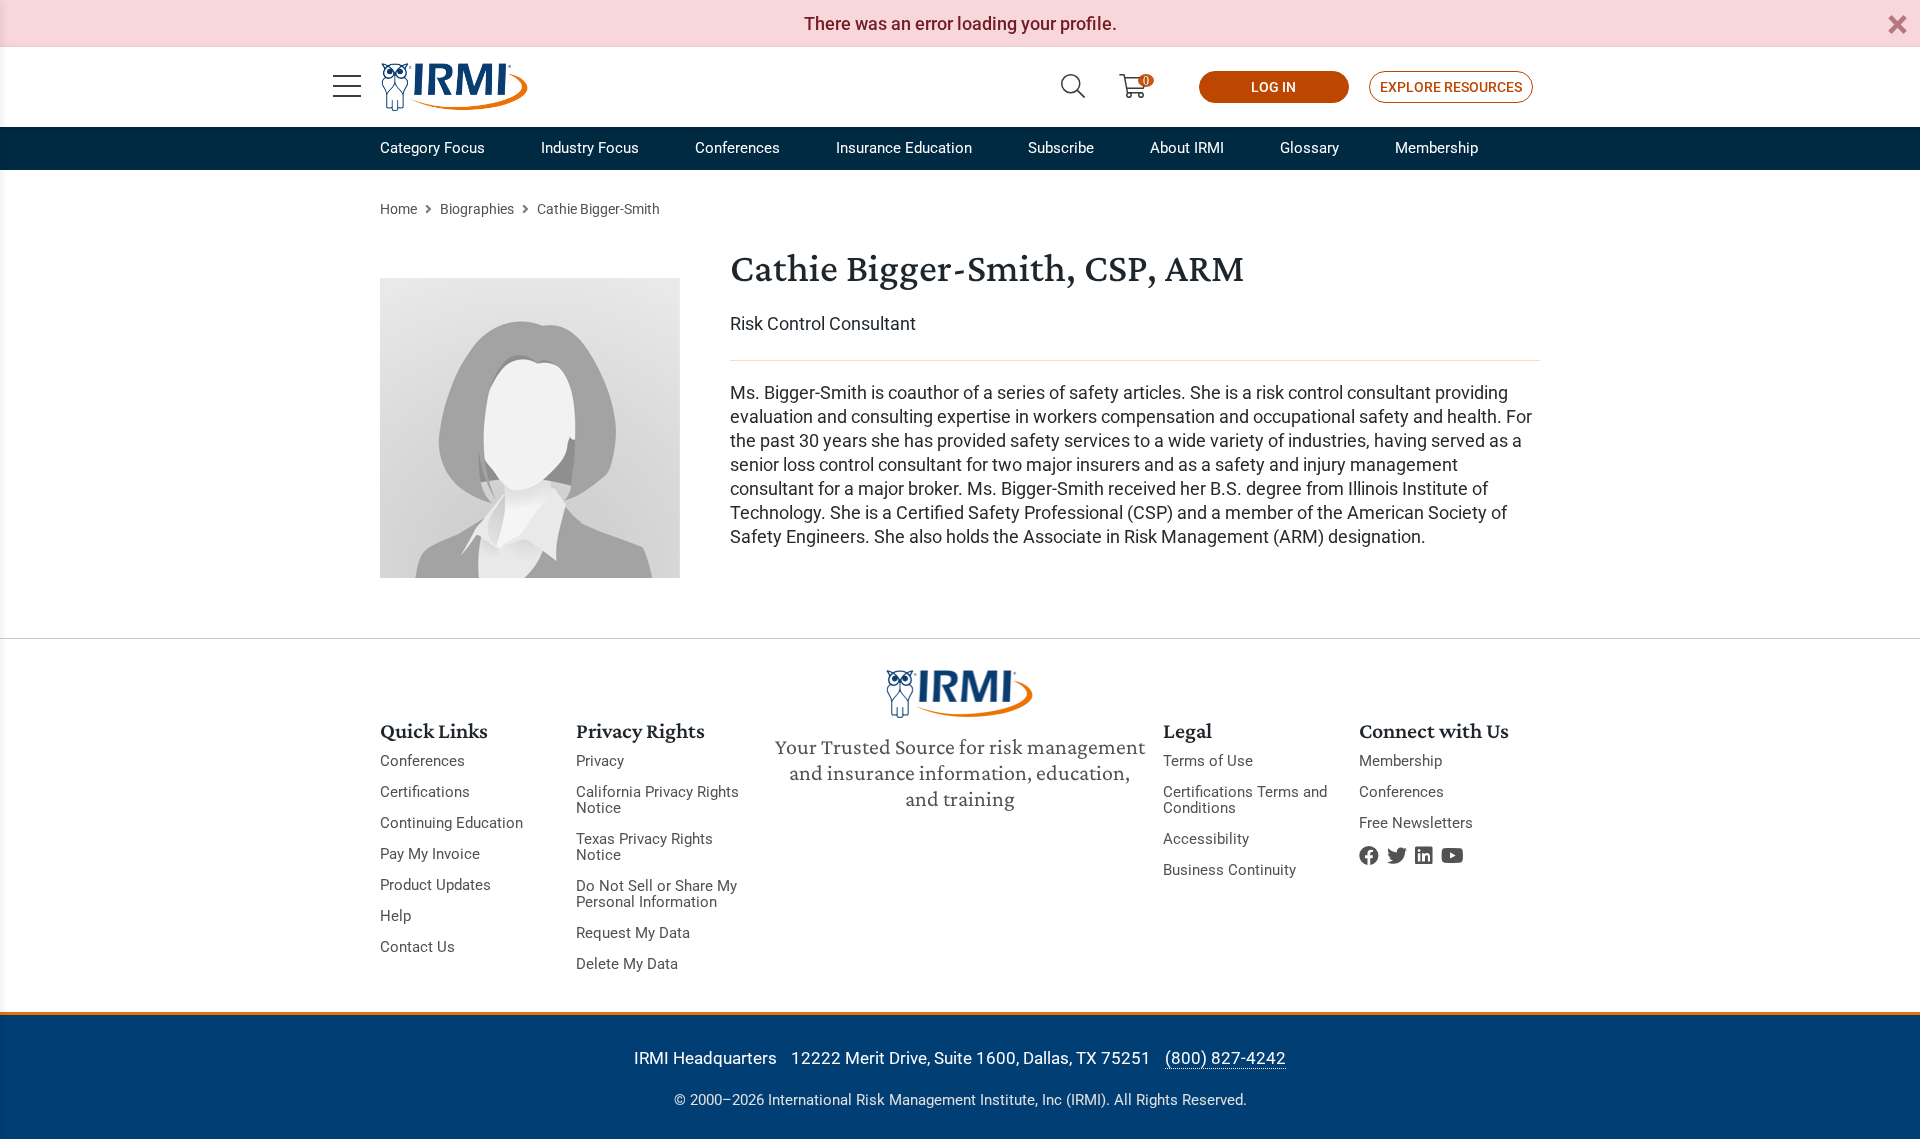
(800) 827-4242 (1225, 1058)
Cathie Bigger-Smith (598, 209)
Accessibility (1206, 839)
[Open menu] (347, 87)
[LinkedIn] (1424, 856)
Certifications (425, 792)
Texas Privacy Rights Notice (644, 847)
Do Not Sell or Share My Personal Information (656, 894)
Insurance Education (904, 148)
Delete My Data (627, 964)
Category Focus (432, 148)
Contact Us (417, 947)
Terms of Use (1208, 761)
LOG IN (1273, 87)
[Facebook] (1369, 856)
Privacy (600, 761)
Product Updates (435, 885)
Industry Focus (590, 148)
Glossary (1309, 148)
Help (395, 916)
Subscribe (1061, 148)
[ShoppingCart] (1140, 87)
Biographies (477, 209)
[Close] (1897, 25)
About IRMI (1187, 148)
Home (398, 209)
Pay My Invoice (430, 854)
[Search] (1073, 87)
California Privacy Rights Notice (657, 800)
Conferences (737, 148)
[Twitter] (1397, 856)
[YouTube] (1452, 856)
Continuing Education (451, 823)
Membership (1436, 148)
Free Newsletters (1416, 823)
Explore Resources (1451, 87)
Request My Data (633, 933)
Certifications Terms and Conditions (1245, 800)
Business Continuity (1229, 870)
